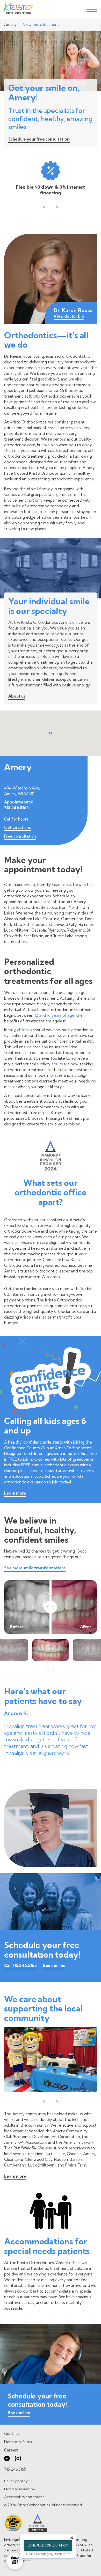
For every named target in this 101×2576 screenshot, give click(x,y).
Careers (11, 2450)
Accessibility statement (24, 2497)
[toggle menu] (92, 9)
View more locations (41, 24)
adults (57, 1064)
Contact (12, 2434)
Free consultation (20, 836)
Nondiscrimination (20, 2489)
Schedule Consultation (48, 2545)
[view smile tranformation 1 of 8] (51, 1650)
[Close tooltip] (72, 2538)
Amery (10, 24)
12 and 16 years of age (54, 1015)
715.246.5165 (16, 808)
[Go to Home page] (18, 9)
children (24, 1030)
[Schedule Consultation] (15, 2561)
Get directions (17, 827)
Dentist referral (18, 2442)
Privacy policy (16, 2481)
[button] (44, 208)
